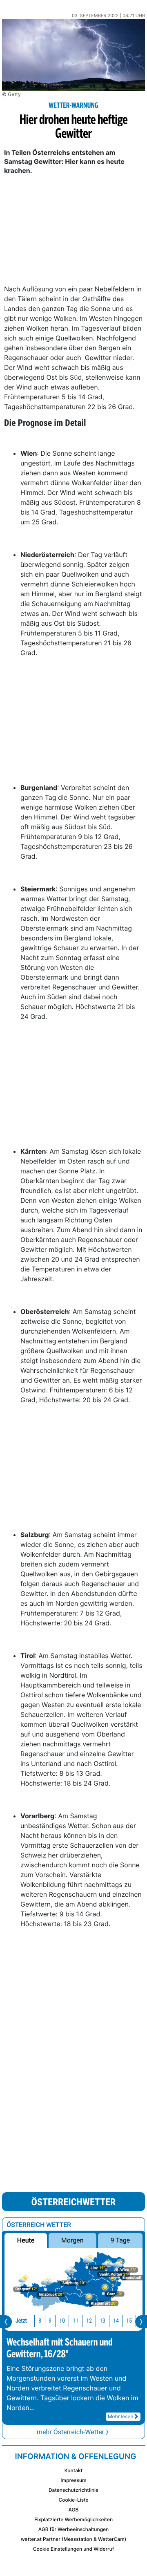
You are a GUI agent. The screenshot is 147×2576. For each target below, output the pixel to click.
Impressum (73, 2480)
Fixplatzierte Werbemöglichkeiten (73, 2519)
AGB (74, 2510)
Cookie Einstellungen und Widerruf (74, 2549)
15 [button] (129, 2321)
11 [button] (76, 2321)
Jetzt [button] (21, 2321)
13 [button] (102, 2321)
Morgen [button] (72, 2240)
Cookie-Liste (73, 2500)
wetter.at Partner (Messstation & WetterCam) (74, 2539)
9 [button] (50, 2321)
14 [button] (116, 2321)
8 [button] (40, 2321)
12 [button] (89, 2321)
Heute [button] (26, 2240)
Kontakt (73, 2470)
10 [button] (62, 2321)
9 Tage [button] (120, 2240)
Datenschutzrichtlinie (73, 2490)
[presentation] (6, 2322)
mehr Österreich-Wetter (70, 2432)
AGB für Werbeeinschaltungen (74, 2529)
